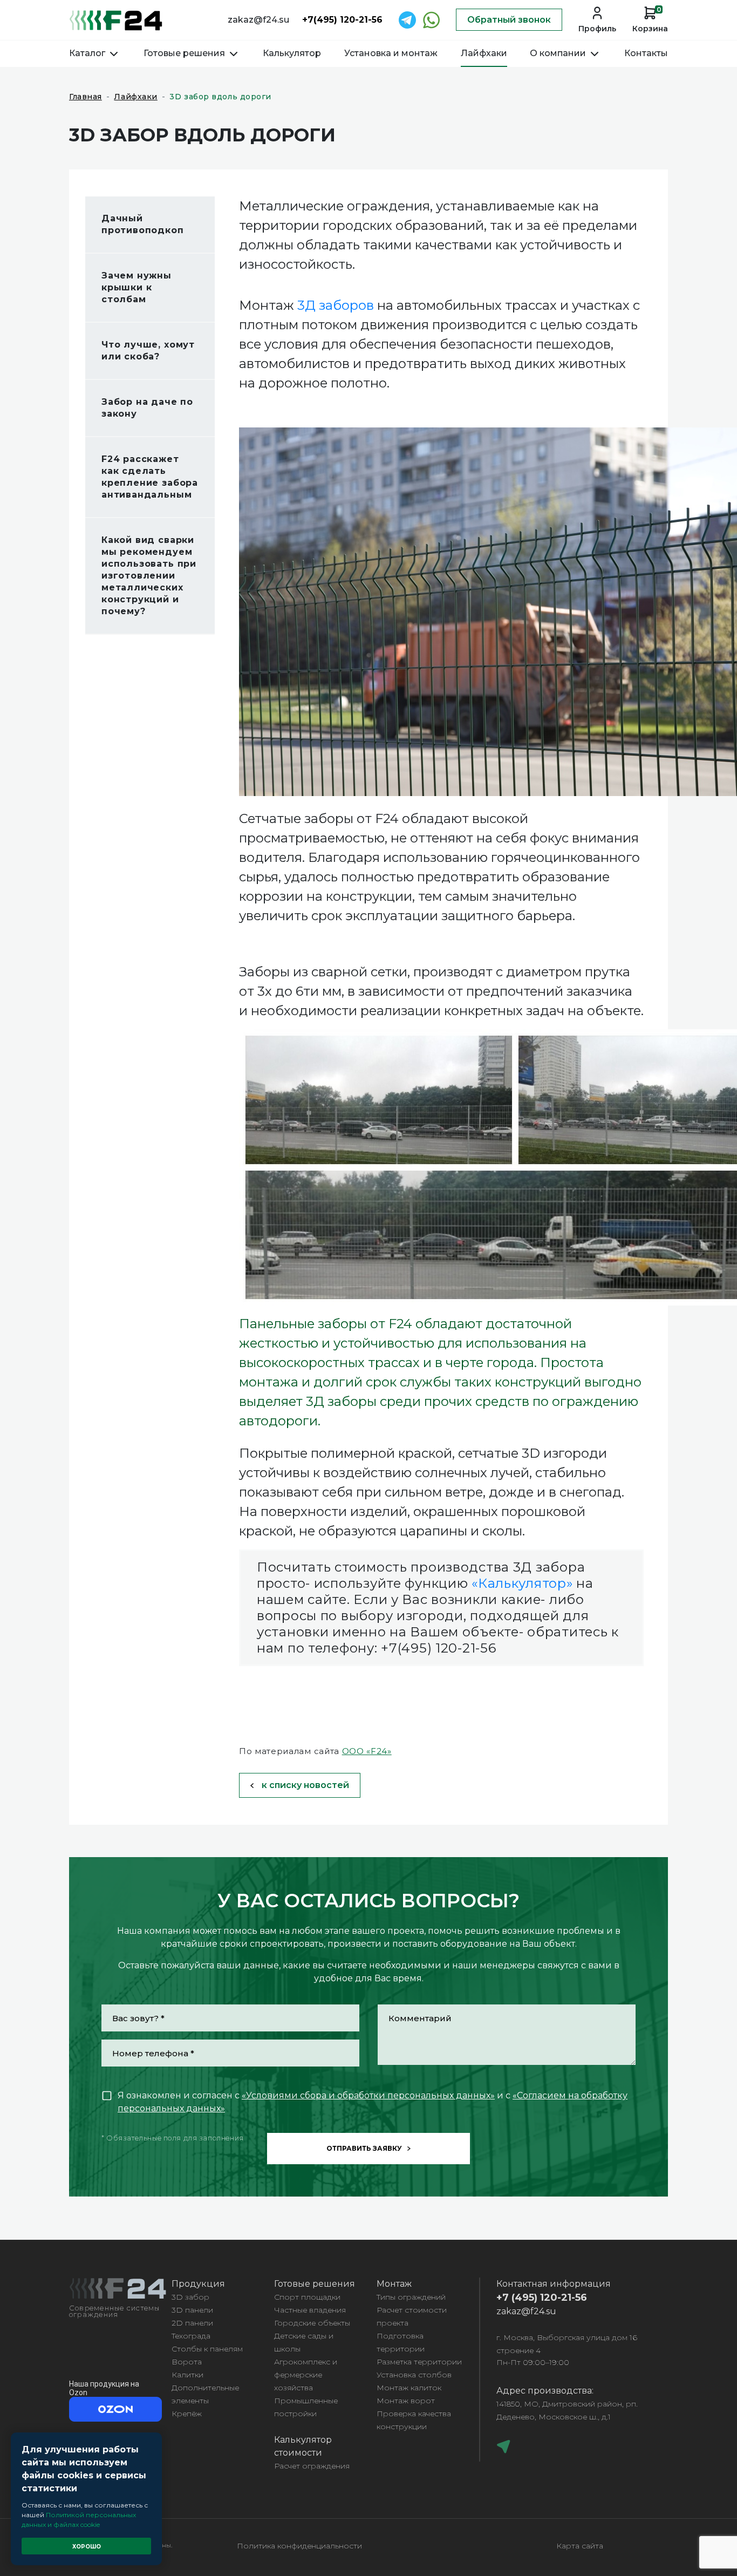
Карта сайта (580, 2546)
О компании (559, 53)
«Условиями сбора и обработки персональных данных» (368, 2095)
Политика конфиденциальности (299, 2546)
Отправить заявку (364, 2148)
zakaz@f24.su (258, 20)
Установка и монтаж (391, 53)
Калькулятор (292, 53)
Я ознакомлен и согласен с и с (373, 2102)
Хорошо (87, 2547)
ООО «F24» (367, 1751)
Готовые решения (185, 53)
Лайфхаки (484, 53)
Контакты (646, 53)
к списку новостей (305, 1785)
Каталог (88, 53)
